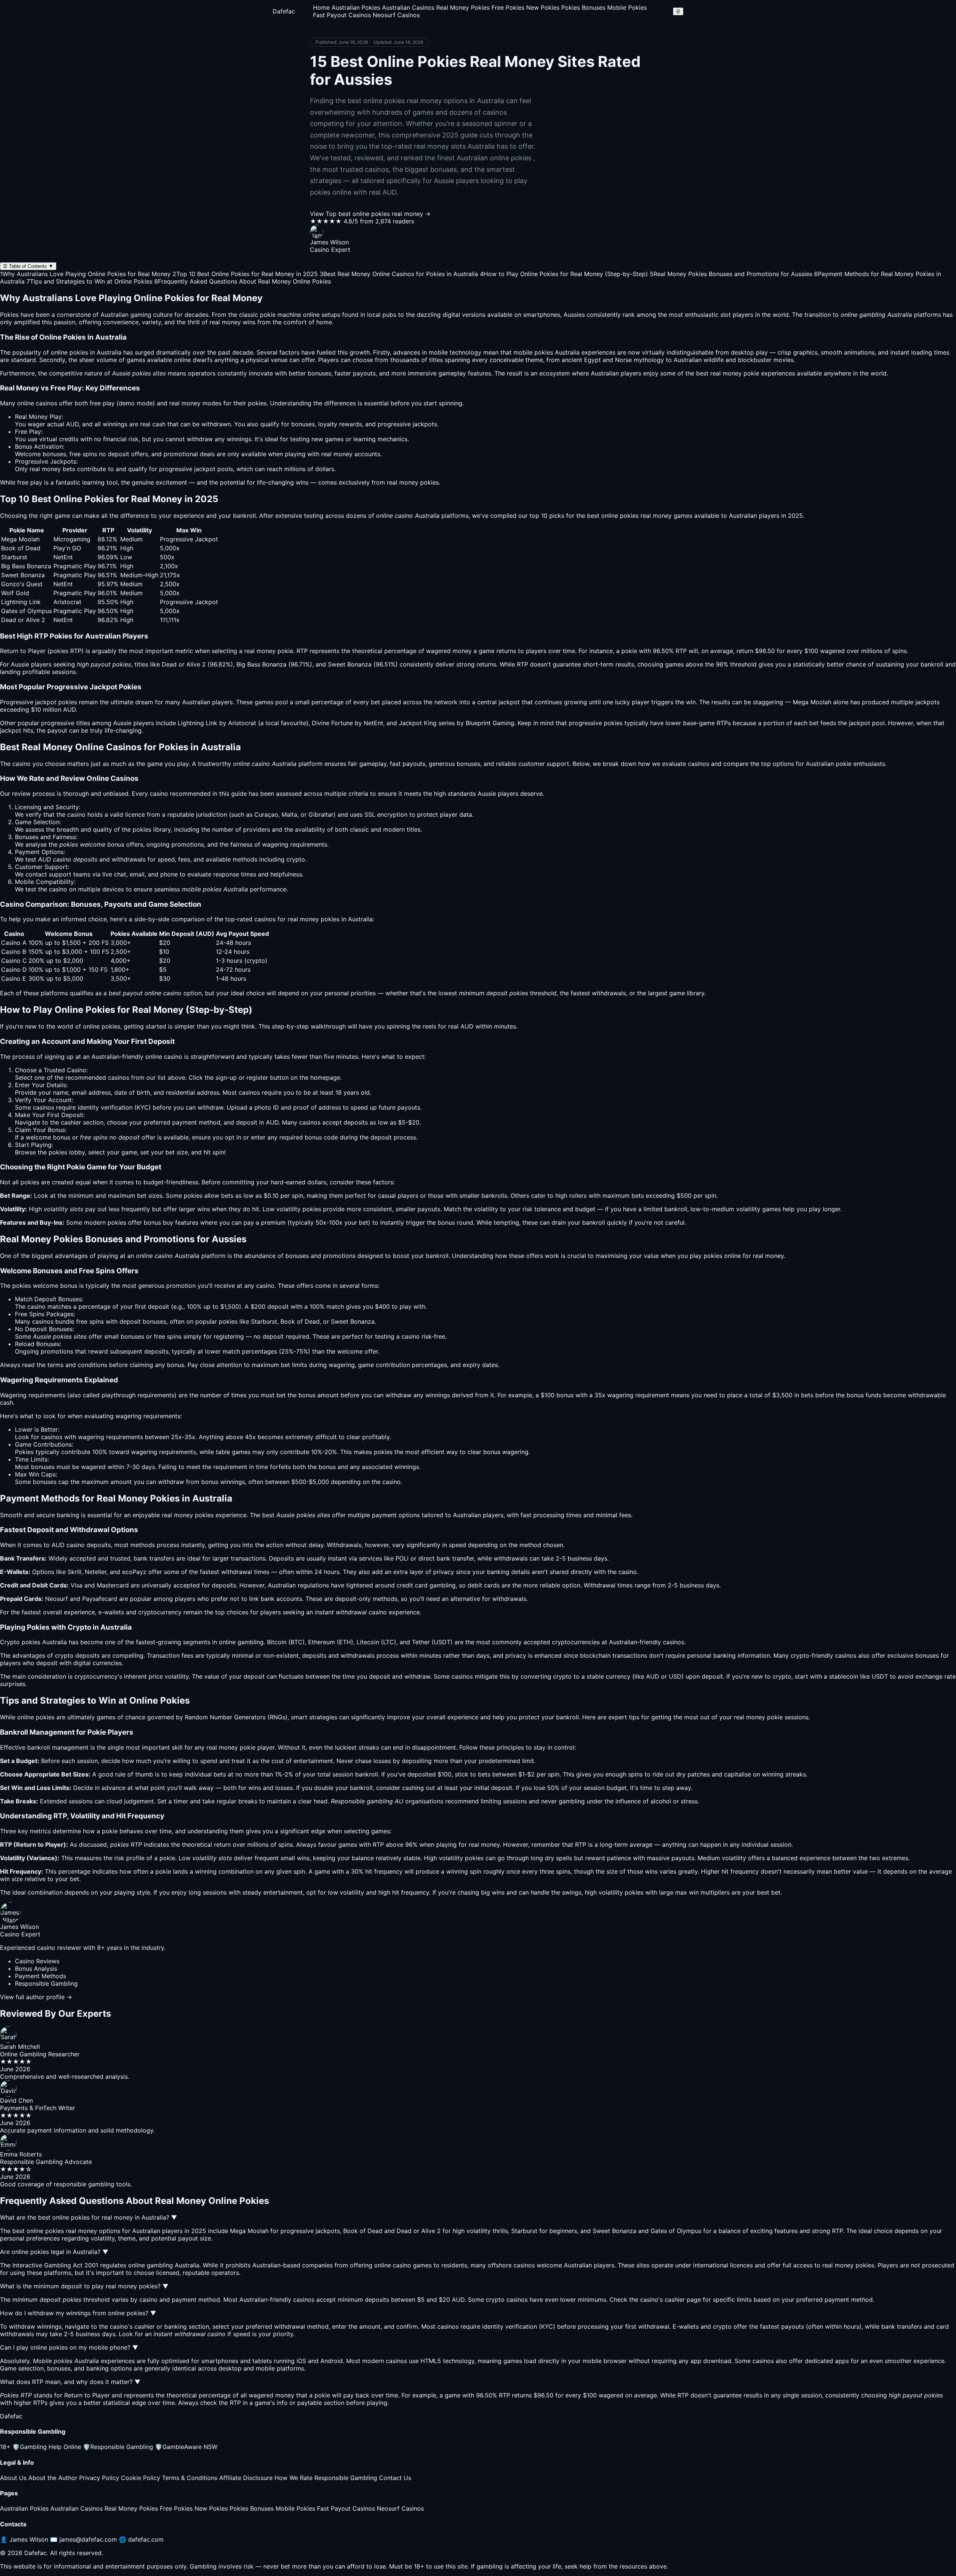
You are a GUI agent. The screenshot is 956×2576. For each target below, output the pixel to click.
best (268, 1515)
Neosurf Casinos (396, 15)
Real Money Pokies (463, 7)
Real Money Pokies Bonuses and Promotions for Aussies (731, 274)
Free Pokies (508, 7)
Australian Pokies (356, 7)
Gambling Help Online (47, 2447)
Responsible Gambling (118, 2447)
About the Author (53, 2478)
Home (321, 7)
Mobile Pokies (627, 7)
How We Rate (294, 2478)
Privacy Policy (99, 2478)
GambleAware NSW (186, 2447)
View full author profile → (36, 1997)
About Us (13, 2478)
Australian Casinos (408, 7)
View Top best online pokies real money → (370, 214)
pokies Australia (557, 352)
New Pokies (543, 7)
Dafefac (284, 11)
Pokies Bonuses (583, 7)
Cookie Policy (141, 2478)
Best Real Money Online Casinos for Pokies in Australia (399, 274)
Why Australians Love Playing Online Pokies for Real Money (85, 274)
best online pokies (613, 516)
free (95, 403)
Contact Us (395, 2478)
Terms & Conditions (190, 2478)
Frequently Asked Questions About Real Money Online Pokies (243, 281)
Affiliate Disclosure (246, 2478)
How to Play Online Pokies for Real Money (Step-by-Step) (564, 274)
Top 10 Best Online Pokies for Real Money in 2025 (245, 274)
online (154, 1057)
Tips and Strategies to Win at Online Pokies (89, 281)
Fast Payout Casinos (342, 15)
